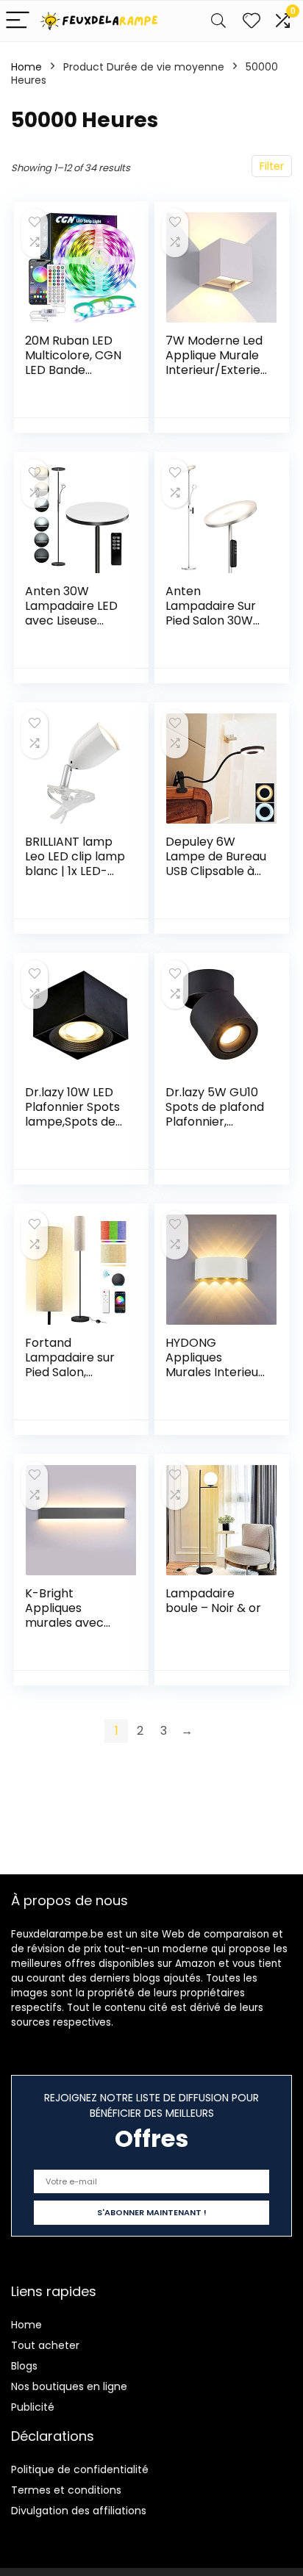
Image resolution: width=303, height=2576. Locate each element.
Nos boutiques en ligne (69, 2386)
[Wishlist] (252, 21)
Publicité (33, 2407)
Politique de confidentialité (80, 2469)
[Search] (218, 21)
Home (26, 67)
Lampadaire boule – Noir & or (213, 1601)
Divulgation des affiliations (79, 2511)
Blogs (24, 2366)
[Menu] (18, 21)
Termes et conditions (66, 2490)
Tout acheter (45, 2345)
